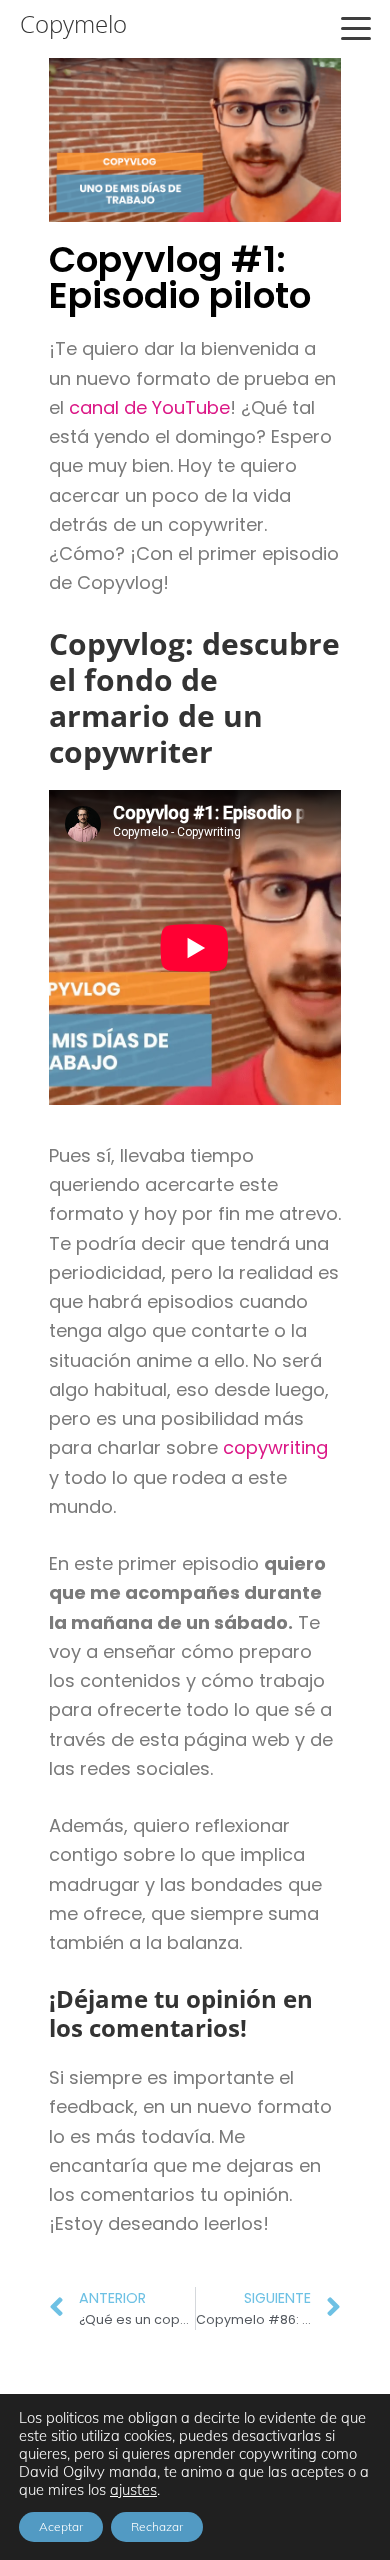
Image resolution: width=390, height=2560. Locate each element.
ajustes (133, 2490)
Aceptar (61, 2526)
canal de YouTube (149, 407)
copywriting (275, 1447)
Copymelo (73, 24)
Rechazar (157, 2526)
